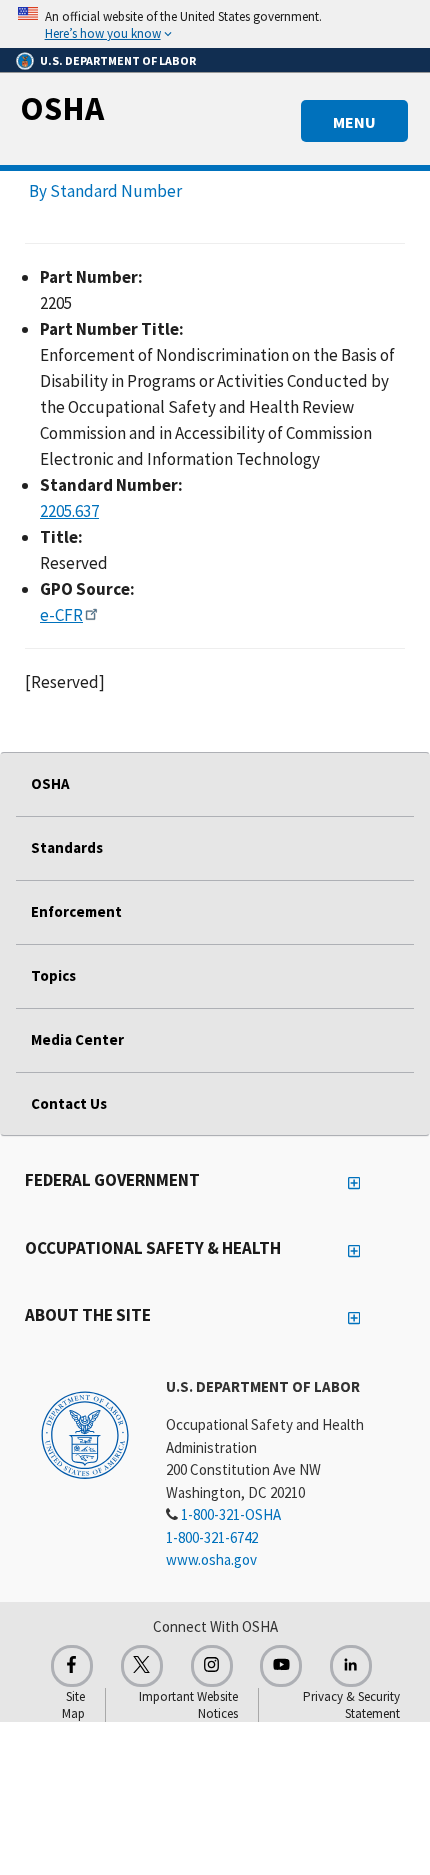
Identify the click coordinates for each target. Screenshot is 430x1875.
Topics (53, 975)
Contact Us (69, 1103)
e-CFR (61, 615)
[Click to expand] (215, 24)
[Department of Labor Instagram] (212, 1666)
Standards (67, 847)
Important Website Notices (188, 1705)
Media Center (77, 1039)
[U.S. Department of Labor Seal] (85, 1434)
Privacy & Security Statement (351, 1705)
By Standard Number (105, 191)
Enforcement (76, 911)
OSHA (62, 108)
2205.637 (69, 511)
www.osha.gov (211, 1559)
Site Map (73, 1705)
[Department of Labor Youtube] (281, 1666)
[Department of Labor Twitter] (142, 1666)
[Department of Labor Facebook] (72, 1666)
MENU (354, 122)
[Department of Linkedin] (351, 1666)
